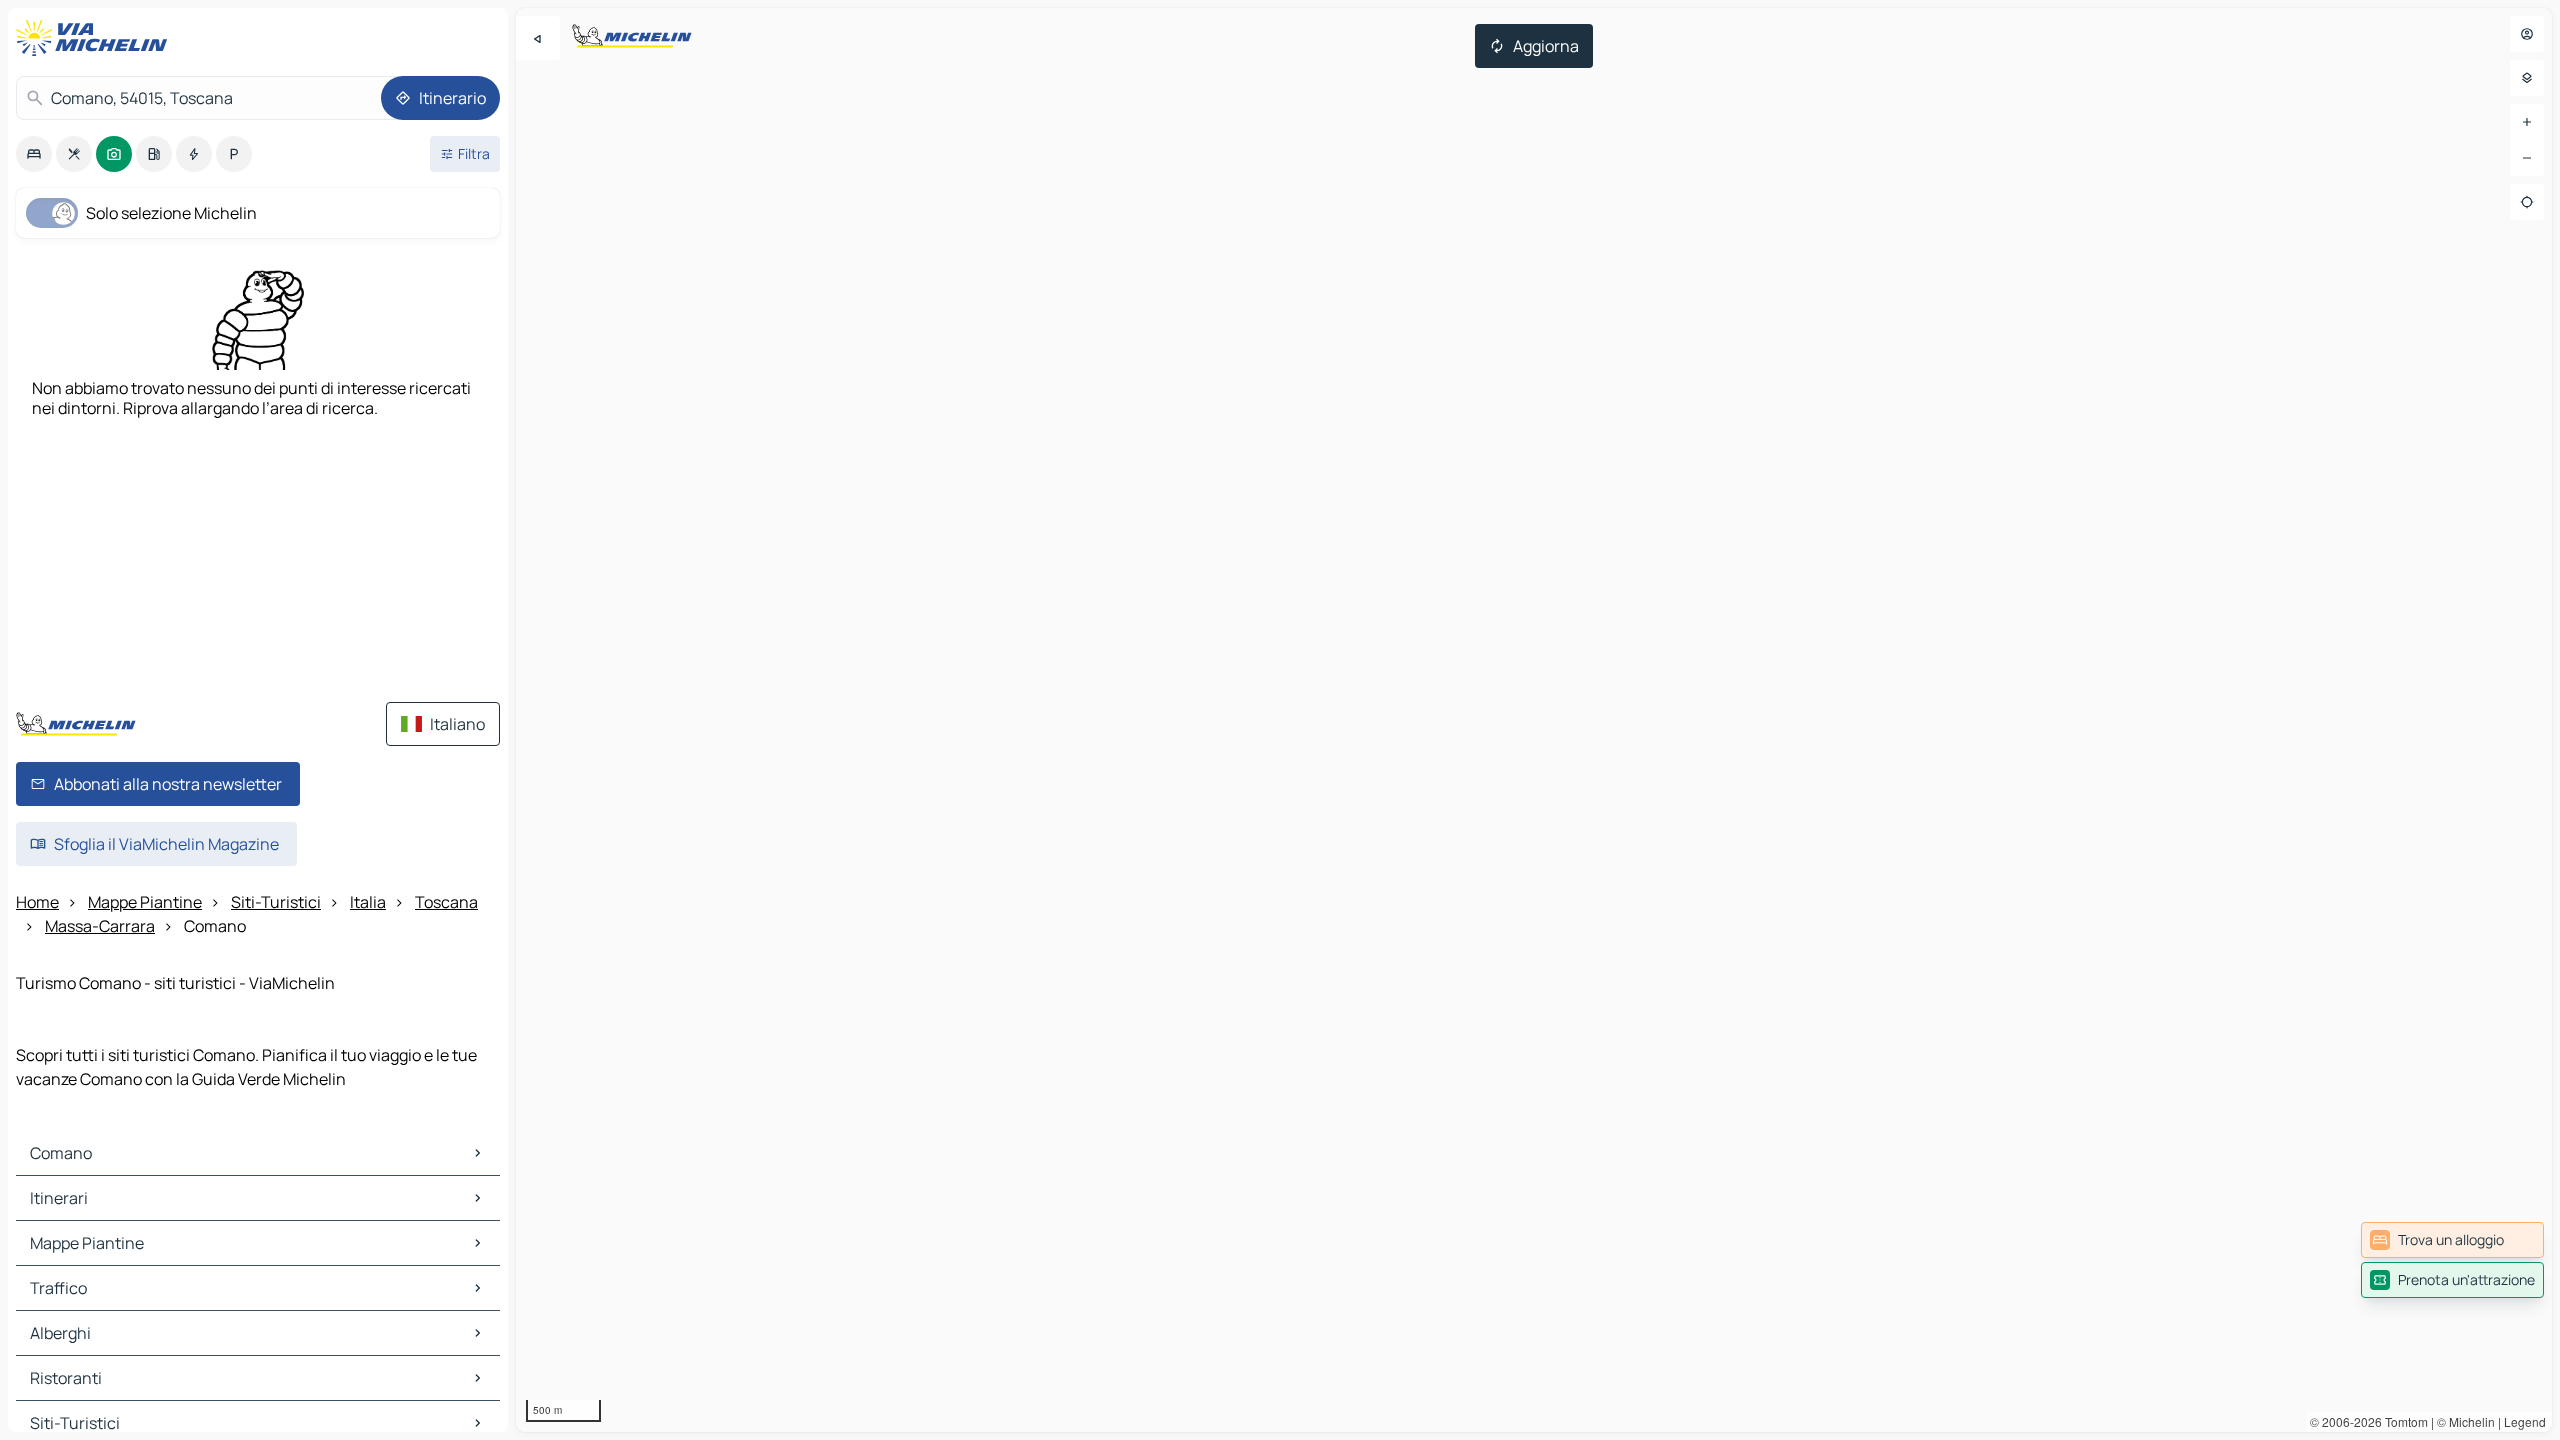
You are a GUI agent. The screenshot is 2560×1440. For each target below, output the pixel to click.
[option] (34, 154)
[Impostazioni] (2527, 78)
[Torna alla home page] (96, 38)
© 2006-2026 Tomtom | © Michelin (2402, 1421)
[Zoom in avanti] (2527, 122)
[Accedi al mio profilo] (2527, 34)
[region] (1534, 720)
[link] (2452, 1240)
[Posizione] (2527, 202)
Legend (2525, 1421)
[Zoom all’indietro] (2527, 158)
